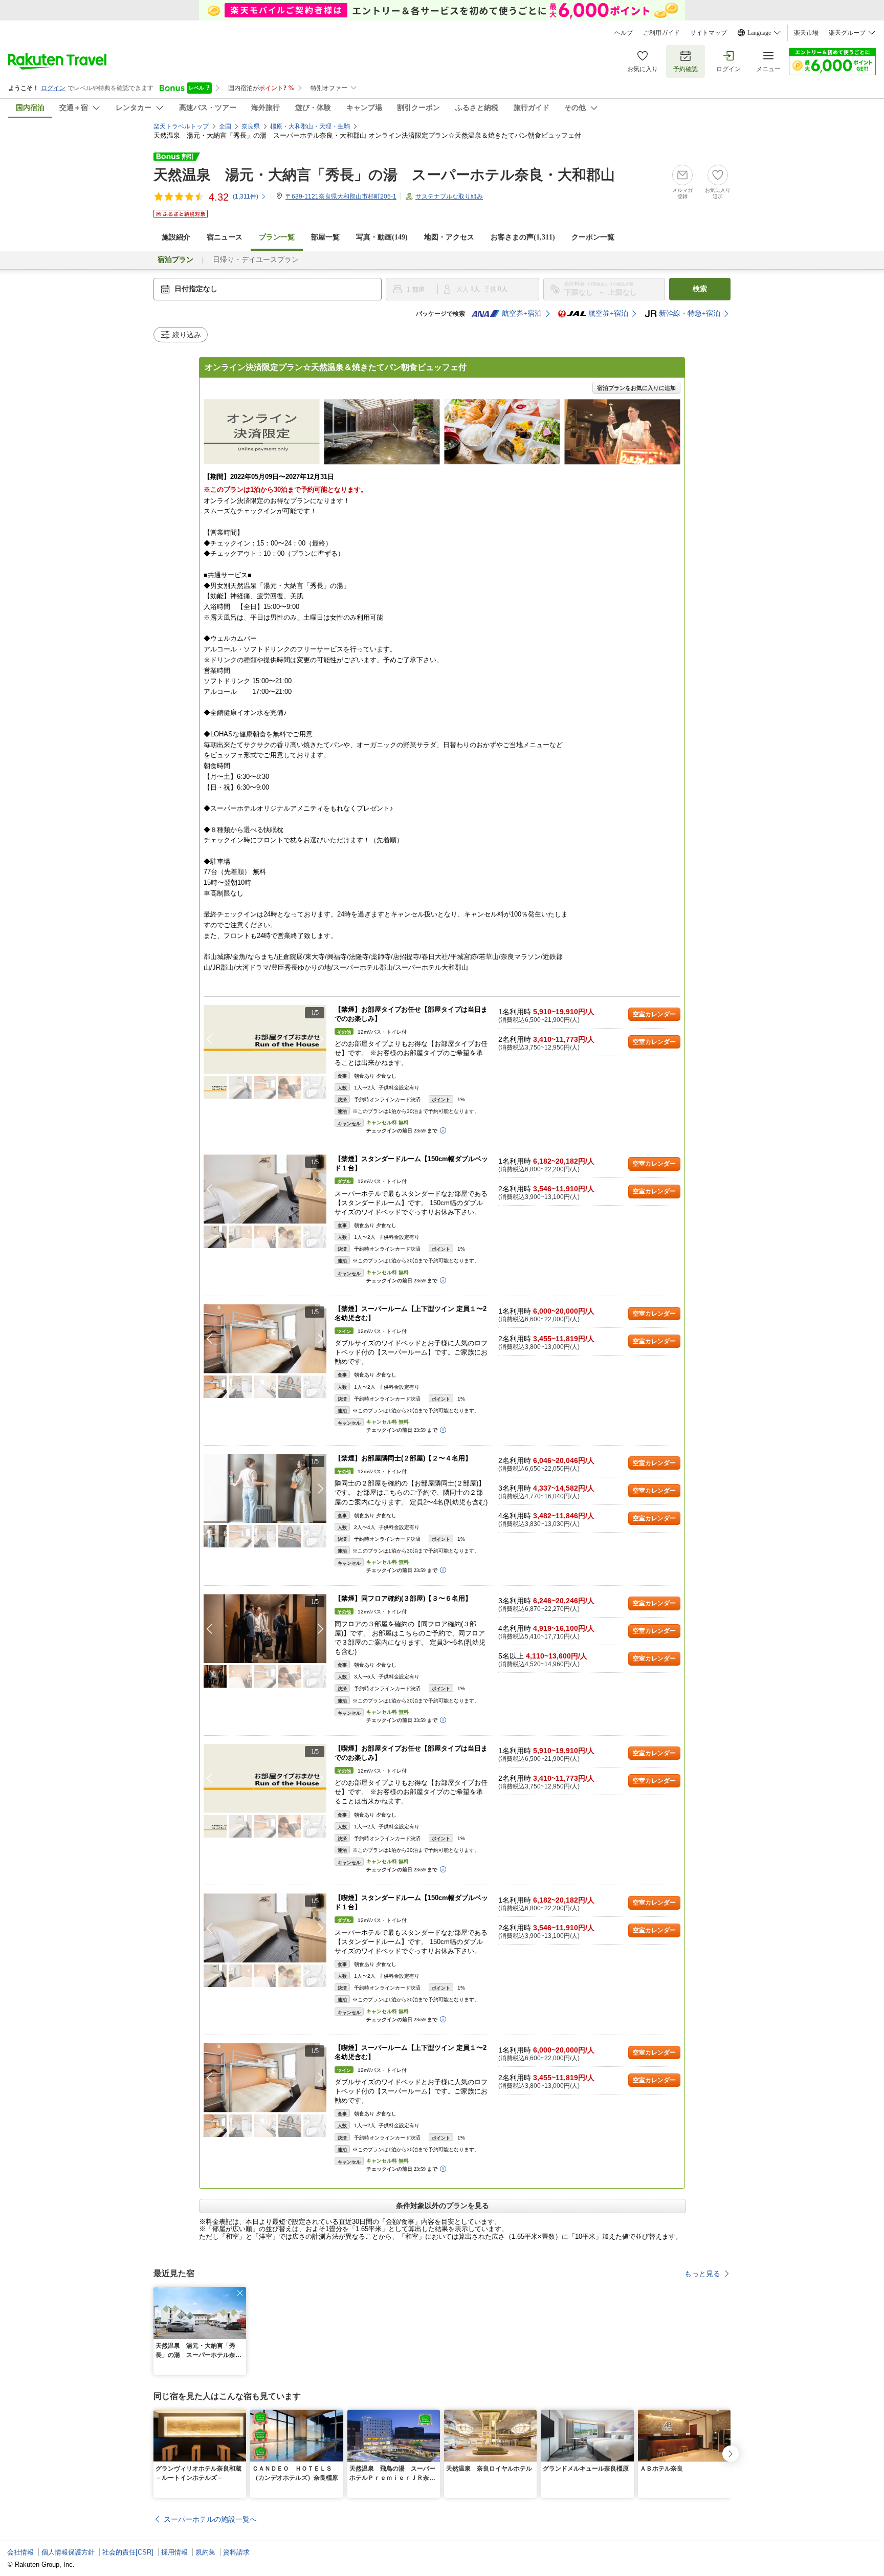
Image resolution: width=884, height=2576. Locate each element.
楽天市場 (806, 33)
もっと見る (702, 2274)
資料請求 (236, 2552)
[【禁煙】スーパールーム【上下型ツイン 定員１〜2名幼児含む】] (265, 1339)
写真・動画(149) (382, 237)
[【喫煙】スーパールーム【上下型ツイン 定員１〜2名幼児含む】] (265, 2078)
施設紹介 (176, 237)
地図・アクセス (449, 237)
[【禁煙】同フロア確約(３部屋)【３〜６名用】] (265, 1629)
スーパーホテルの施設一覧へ (210, 2519)
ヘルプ (624, 33)
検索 (700, 289)
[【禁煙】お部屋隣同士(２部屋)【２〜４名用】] (265, 1488)
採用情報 (174, 2552)
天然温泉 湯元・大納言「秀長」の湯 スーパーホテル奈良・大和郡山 (384, 175)
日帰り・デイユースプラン (256, 260)
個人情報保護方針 (68, 2552)
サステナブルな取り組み (449, 197)
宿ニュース (225, 237)
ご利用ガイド (661, 33)
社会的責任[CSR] (128, 2552)
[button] (321, 1039)
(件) (246, 197)
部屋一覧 (325, 237)
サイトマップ (709, 33)
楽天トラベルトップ (181, 126)
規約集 (205, 2552)
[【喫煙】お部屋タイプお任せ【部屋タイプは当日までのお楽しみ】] (265, 1778)
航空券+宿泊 (522, 313)
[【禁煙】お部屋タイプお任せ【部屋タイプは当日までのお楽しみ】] (265, 1040)
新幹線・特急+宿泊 (690, 313)
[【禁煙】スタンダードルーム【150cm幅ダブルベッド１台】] (265, 1189)
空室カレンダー (654, 1014)
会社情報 (20, 2552)
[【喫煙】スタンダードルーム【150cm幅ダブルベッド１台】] (265, 1928)
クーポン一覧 (593, 237)
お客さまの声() (523, 237)
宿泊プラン (175, 260)
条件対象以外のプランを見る (443, 2206)
